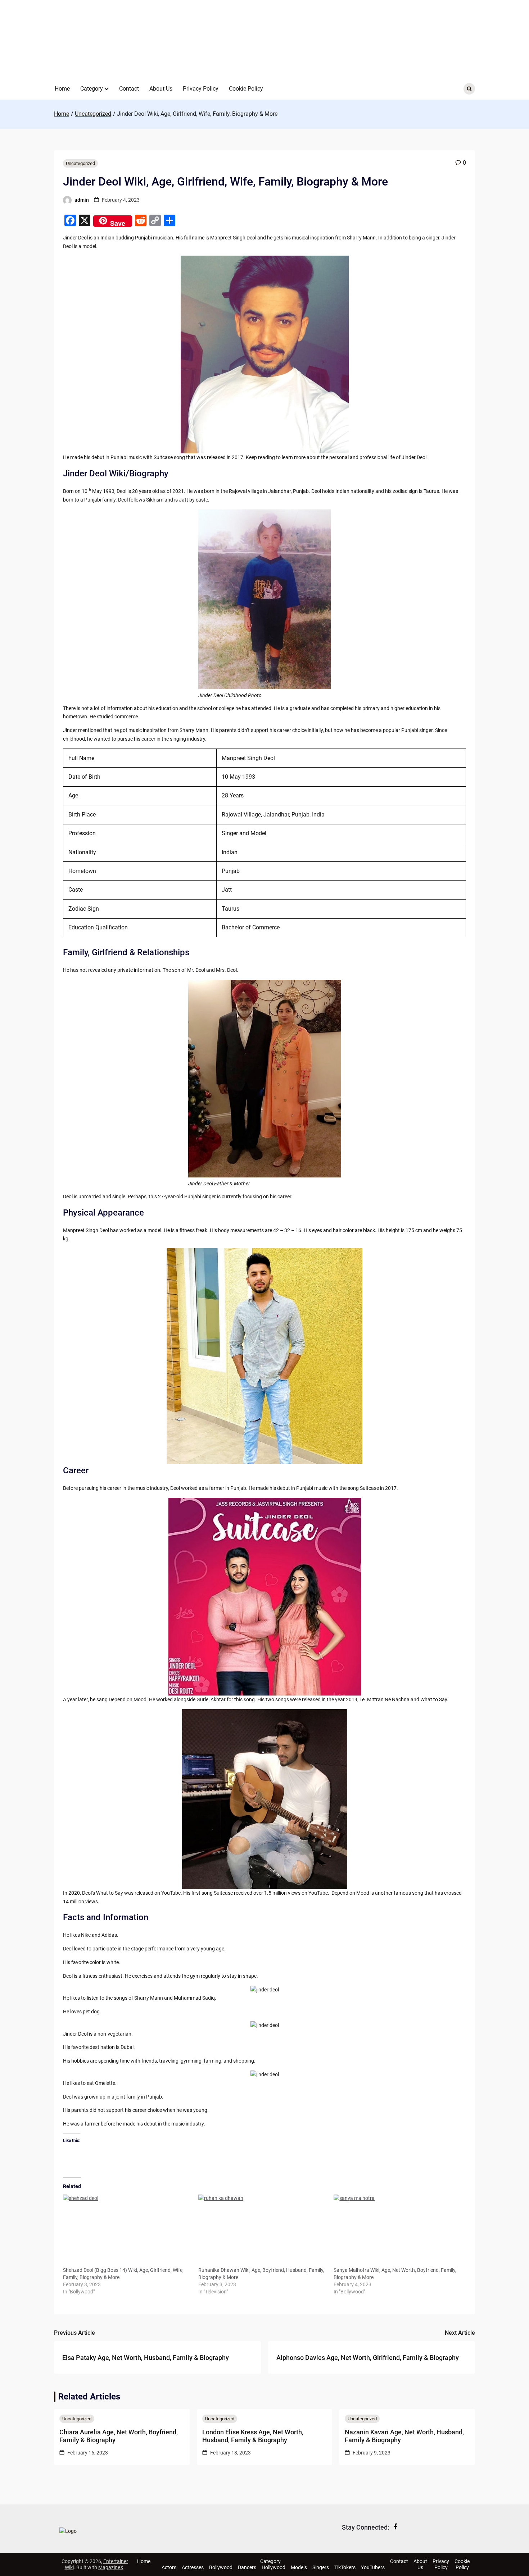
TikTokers (345, 2567)
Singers (321, 2567)
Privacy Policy (201, 89)
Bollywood (221, 2567)
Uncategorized (80, 163)
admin (82, 200)
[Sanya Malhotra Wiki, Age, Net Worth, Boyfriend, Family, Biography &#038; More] (398, 2230)
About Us (161, 89)
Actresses (193, 2567)
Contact (129, 89)
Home (62, 89)
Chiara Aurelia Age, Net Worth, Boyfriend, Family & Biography (119, 2436)
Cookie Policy (246, 89)
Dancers (247, 2567)
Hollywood (273, 2567)
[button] (107, 89)
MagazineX (111, 2567)
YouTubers (373, 2567)
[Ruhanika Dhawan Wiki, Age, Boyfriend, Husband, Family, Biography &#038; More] (262, 2230)
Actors (169, 2567)
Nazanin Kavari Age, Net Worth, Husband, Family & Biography (404, 2436)
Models (299, 2567)
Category (92, 89)
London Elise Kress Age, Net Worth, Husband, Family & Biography (253, 2436)
